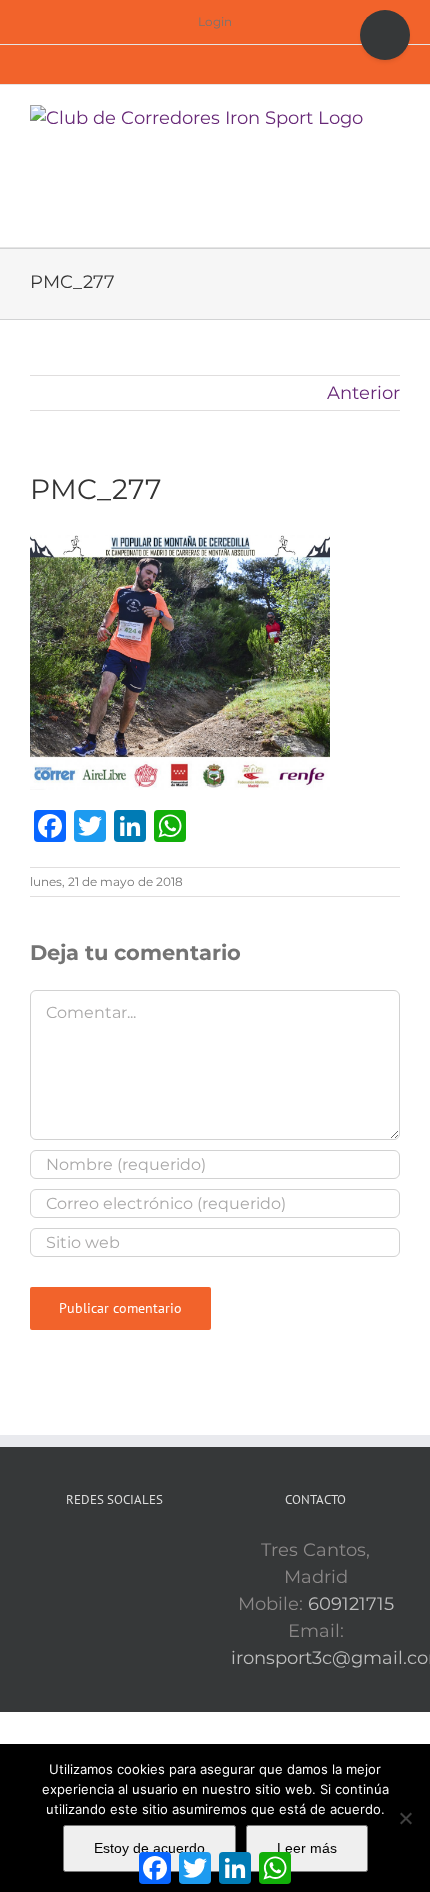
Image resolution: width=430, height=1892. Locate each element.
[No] (405, 1818)
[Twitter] (115, 1551)
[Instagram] (143, 1551)
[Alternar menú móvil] (392, 115)
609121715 (351, 1604)
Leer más (307, 1848)
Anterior (363, 393)
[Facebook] (87, 1551)
